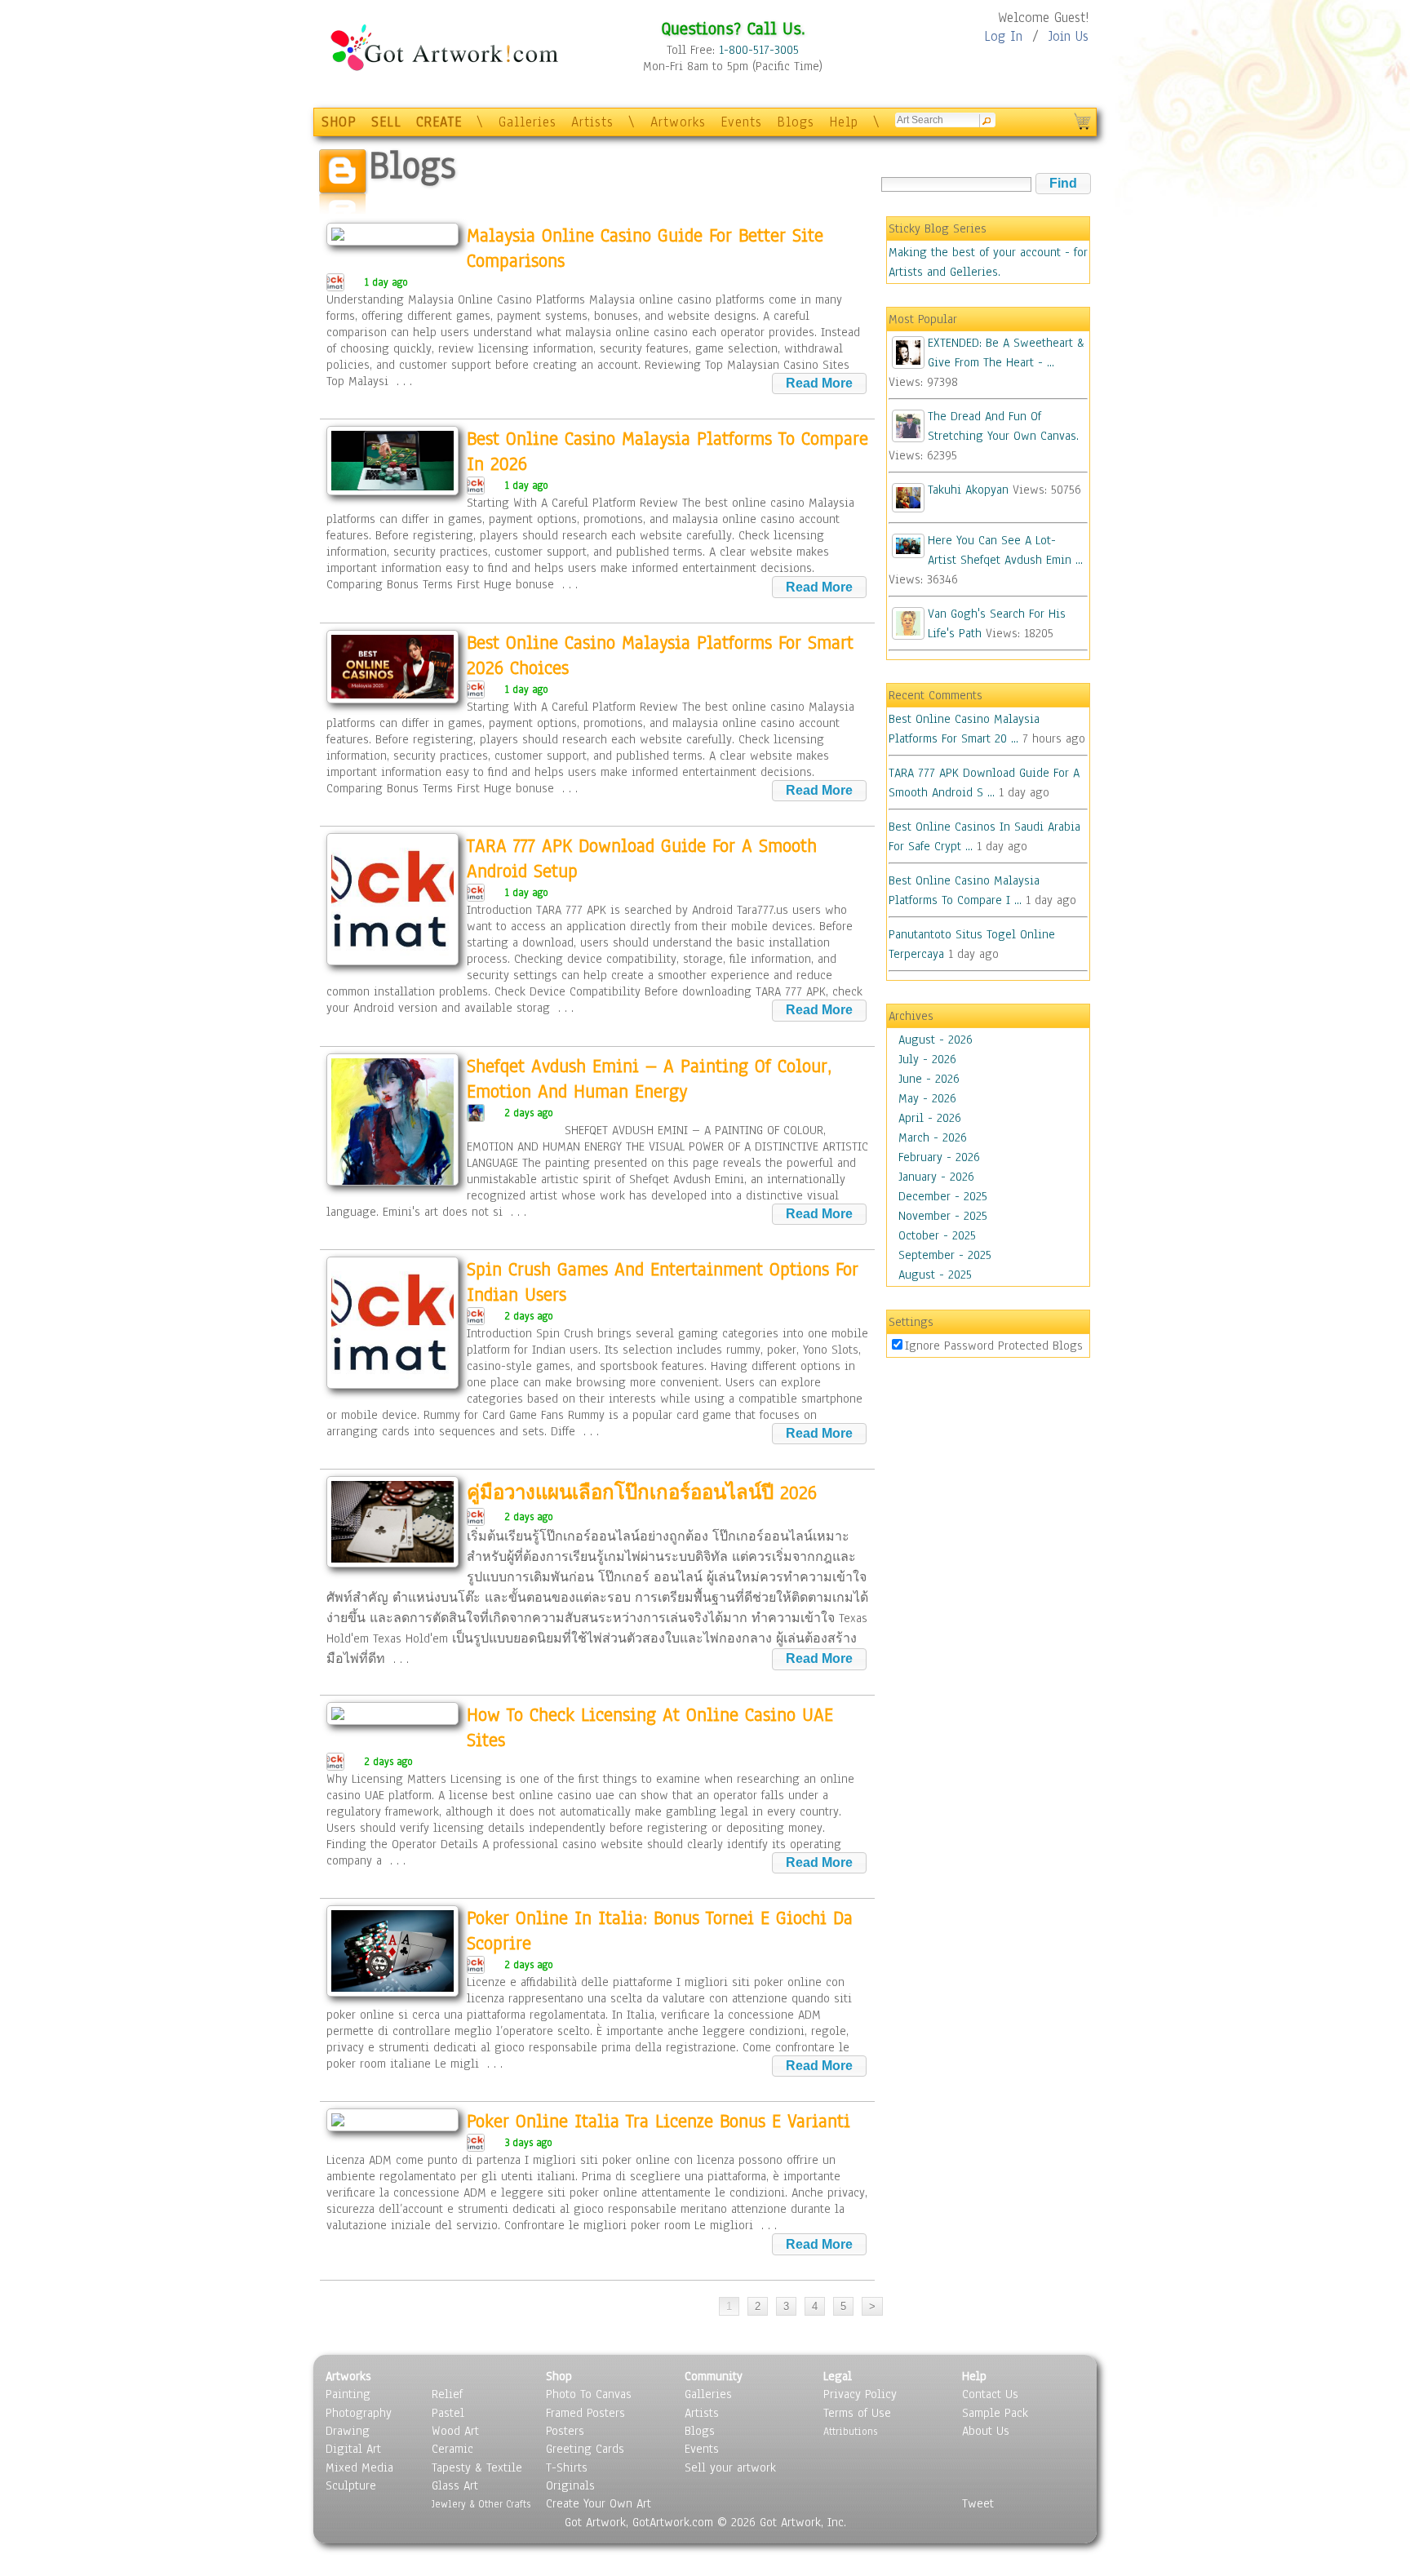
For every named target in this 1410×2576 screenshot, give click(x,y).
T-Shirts (567, 2467)
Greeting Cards (585, 2449)
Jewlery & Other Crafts (481, 2504)
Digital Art (353, 2449)
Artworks (678, 122)
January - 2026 (936, 1177)
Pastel (448, 2413)
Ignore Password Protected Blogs (994, 1346)
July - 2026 (927, 1059)
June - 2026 (929, 1079)
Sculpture (351, 2485)
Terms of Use (857, 2413)
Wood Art (455, 2431)
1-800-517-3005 (759, 50)
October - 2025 (937, 1235)
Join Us (1069, 36)
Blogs (796, 122)
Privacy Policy (860, 2394)
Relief (447, 2394)
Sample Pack (995, 2413)
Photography (359, 2413)
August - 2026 (936, 1040)
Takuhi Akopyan (968, 490)
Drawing (348, 2431)
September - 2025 (945, 1255)
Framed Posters (585, 2413)
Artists (592, 122)
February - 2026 (939, 1157)
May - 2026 (927, 1098)
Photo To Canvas (589, 2394)
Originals (570, 2485)
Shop (559, 2376)
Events (741, 122)
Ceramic (452, 2449)
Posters (565, 2431)
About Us (986, 2431)
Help (844, 122)
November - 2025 (943, 1216)
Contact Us (990, 2394)
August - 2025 (935, 1275)
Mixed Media (359, 2467)
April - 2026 (930, 1118)
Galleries (528, 122)
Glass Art (455, 2485)
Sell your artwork (730, 2467)
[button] (1063, 184)
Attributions (850, 2431)
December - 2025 (943, 1196)
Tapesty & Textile (477, 2467)
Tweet (978, 2503)
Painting (348, 2394)
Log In (1003, 36)
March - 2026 (933, 1137)
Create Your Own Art (599, 2503)
